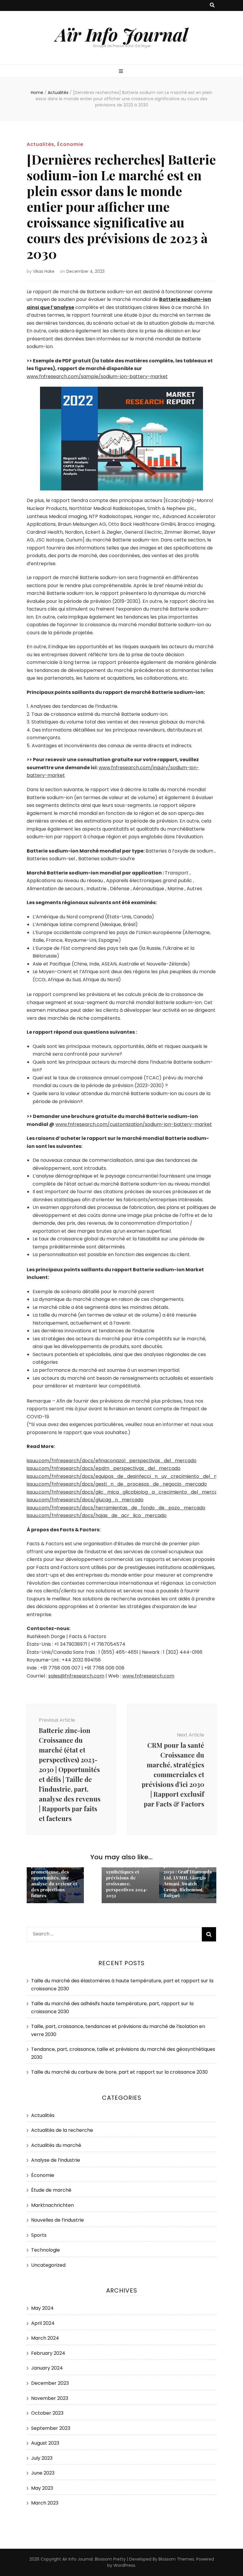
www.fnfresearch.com (148, 1676)
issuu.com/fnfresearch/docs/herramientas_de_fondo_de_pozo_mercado (116, 1508)
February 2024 (48, 2353)
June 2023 (43, 2473)
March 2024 (45, 2338)
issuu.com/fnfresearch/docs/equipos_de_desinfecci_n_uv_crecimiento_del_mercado (131, 1476)
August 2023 (45, 2443)
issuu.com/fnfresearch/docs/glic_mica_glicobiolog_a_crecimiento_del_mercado (125, 1492)
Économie (70, 144)
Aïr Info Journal (122, 34)
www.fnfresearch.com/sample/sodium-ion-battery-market (97, 376)
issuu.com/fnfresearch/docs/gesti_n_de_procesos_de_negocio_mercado (117, 1484)
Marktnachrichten (52, 2205)
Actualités (40, 144)
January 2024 (47, 2368)
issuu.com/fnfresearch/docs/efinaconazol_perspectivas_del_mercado (112, 1461)
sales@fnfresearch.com (76, 1676)
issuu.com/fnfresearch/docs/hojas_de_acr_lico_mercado (97, 1515)
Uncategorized (48, 2265)
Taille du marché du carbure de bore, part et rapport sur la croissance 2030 (119, 2072)
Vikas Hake (44, 271)
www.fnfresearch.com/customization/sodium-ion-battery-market (134, 1124)
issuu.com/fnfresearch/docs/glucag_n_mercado (85, 1500)
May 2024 (42, 2308)
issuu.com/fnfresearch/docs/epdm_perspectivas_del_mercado (104, 1468)
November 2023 (50, 2398)
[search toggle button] (212, 5)
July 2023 (42, 2458)
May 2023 (42, 2488)
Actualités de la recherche (62, 2130)
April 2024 (43, 2323)
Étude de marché (51, 2190)
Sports (39, 2235)
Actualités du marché (56, 2145)
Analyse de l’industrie (56, 2160)
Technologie (45, 2250)
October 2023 (47, 2413)
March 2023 (45, 2503)
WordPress (124, 2565)
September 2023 (51, 2428)
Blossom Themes (176, 2559)
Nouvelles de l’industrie (57, 2220)
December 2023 (50, 2383)
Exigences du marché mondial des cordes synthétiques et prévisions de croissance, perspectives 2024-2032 (129, 1878)
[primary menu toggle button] (122, 72)
